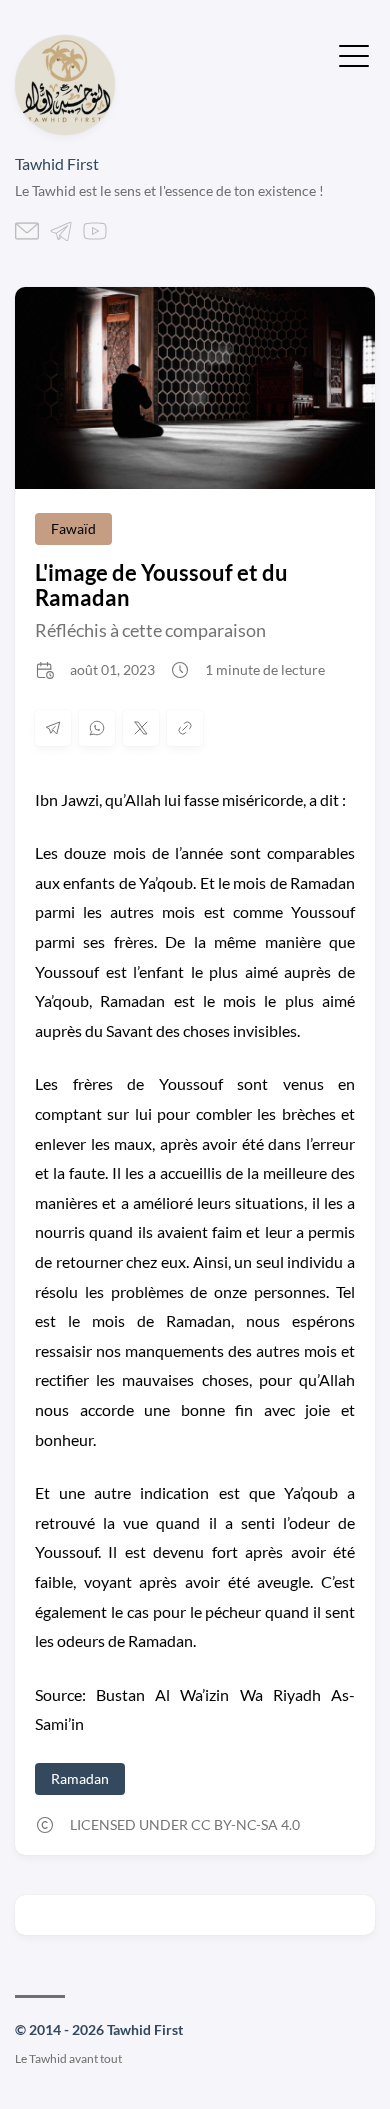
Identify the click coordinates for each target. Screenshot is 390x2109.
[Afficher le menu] (354, 54)
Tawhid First (57, 163)
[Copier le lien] (185, 728)
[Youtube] (95, 236)
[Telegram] (61, 236)
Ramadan (80, 1778)
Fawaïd (73, 528)
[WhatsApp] (97, 728)
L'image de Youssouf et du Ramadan (161, 585)
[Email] (27, 236)
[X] (141, 728)
